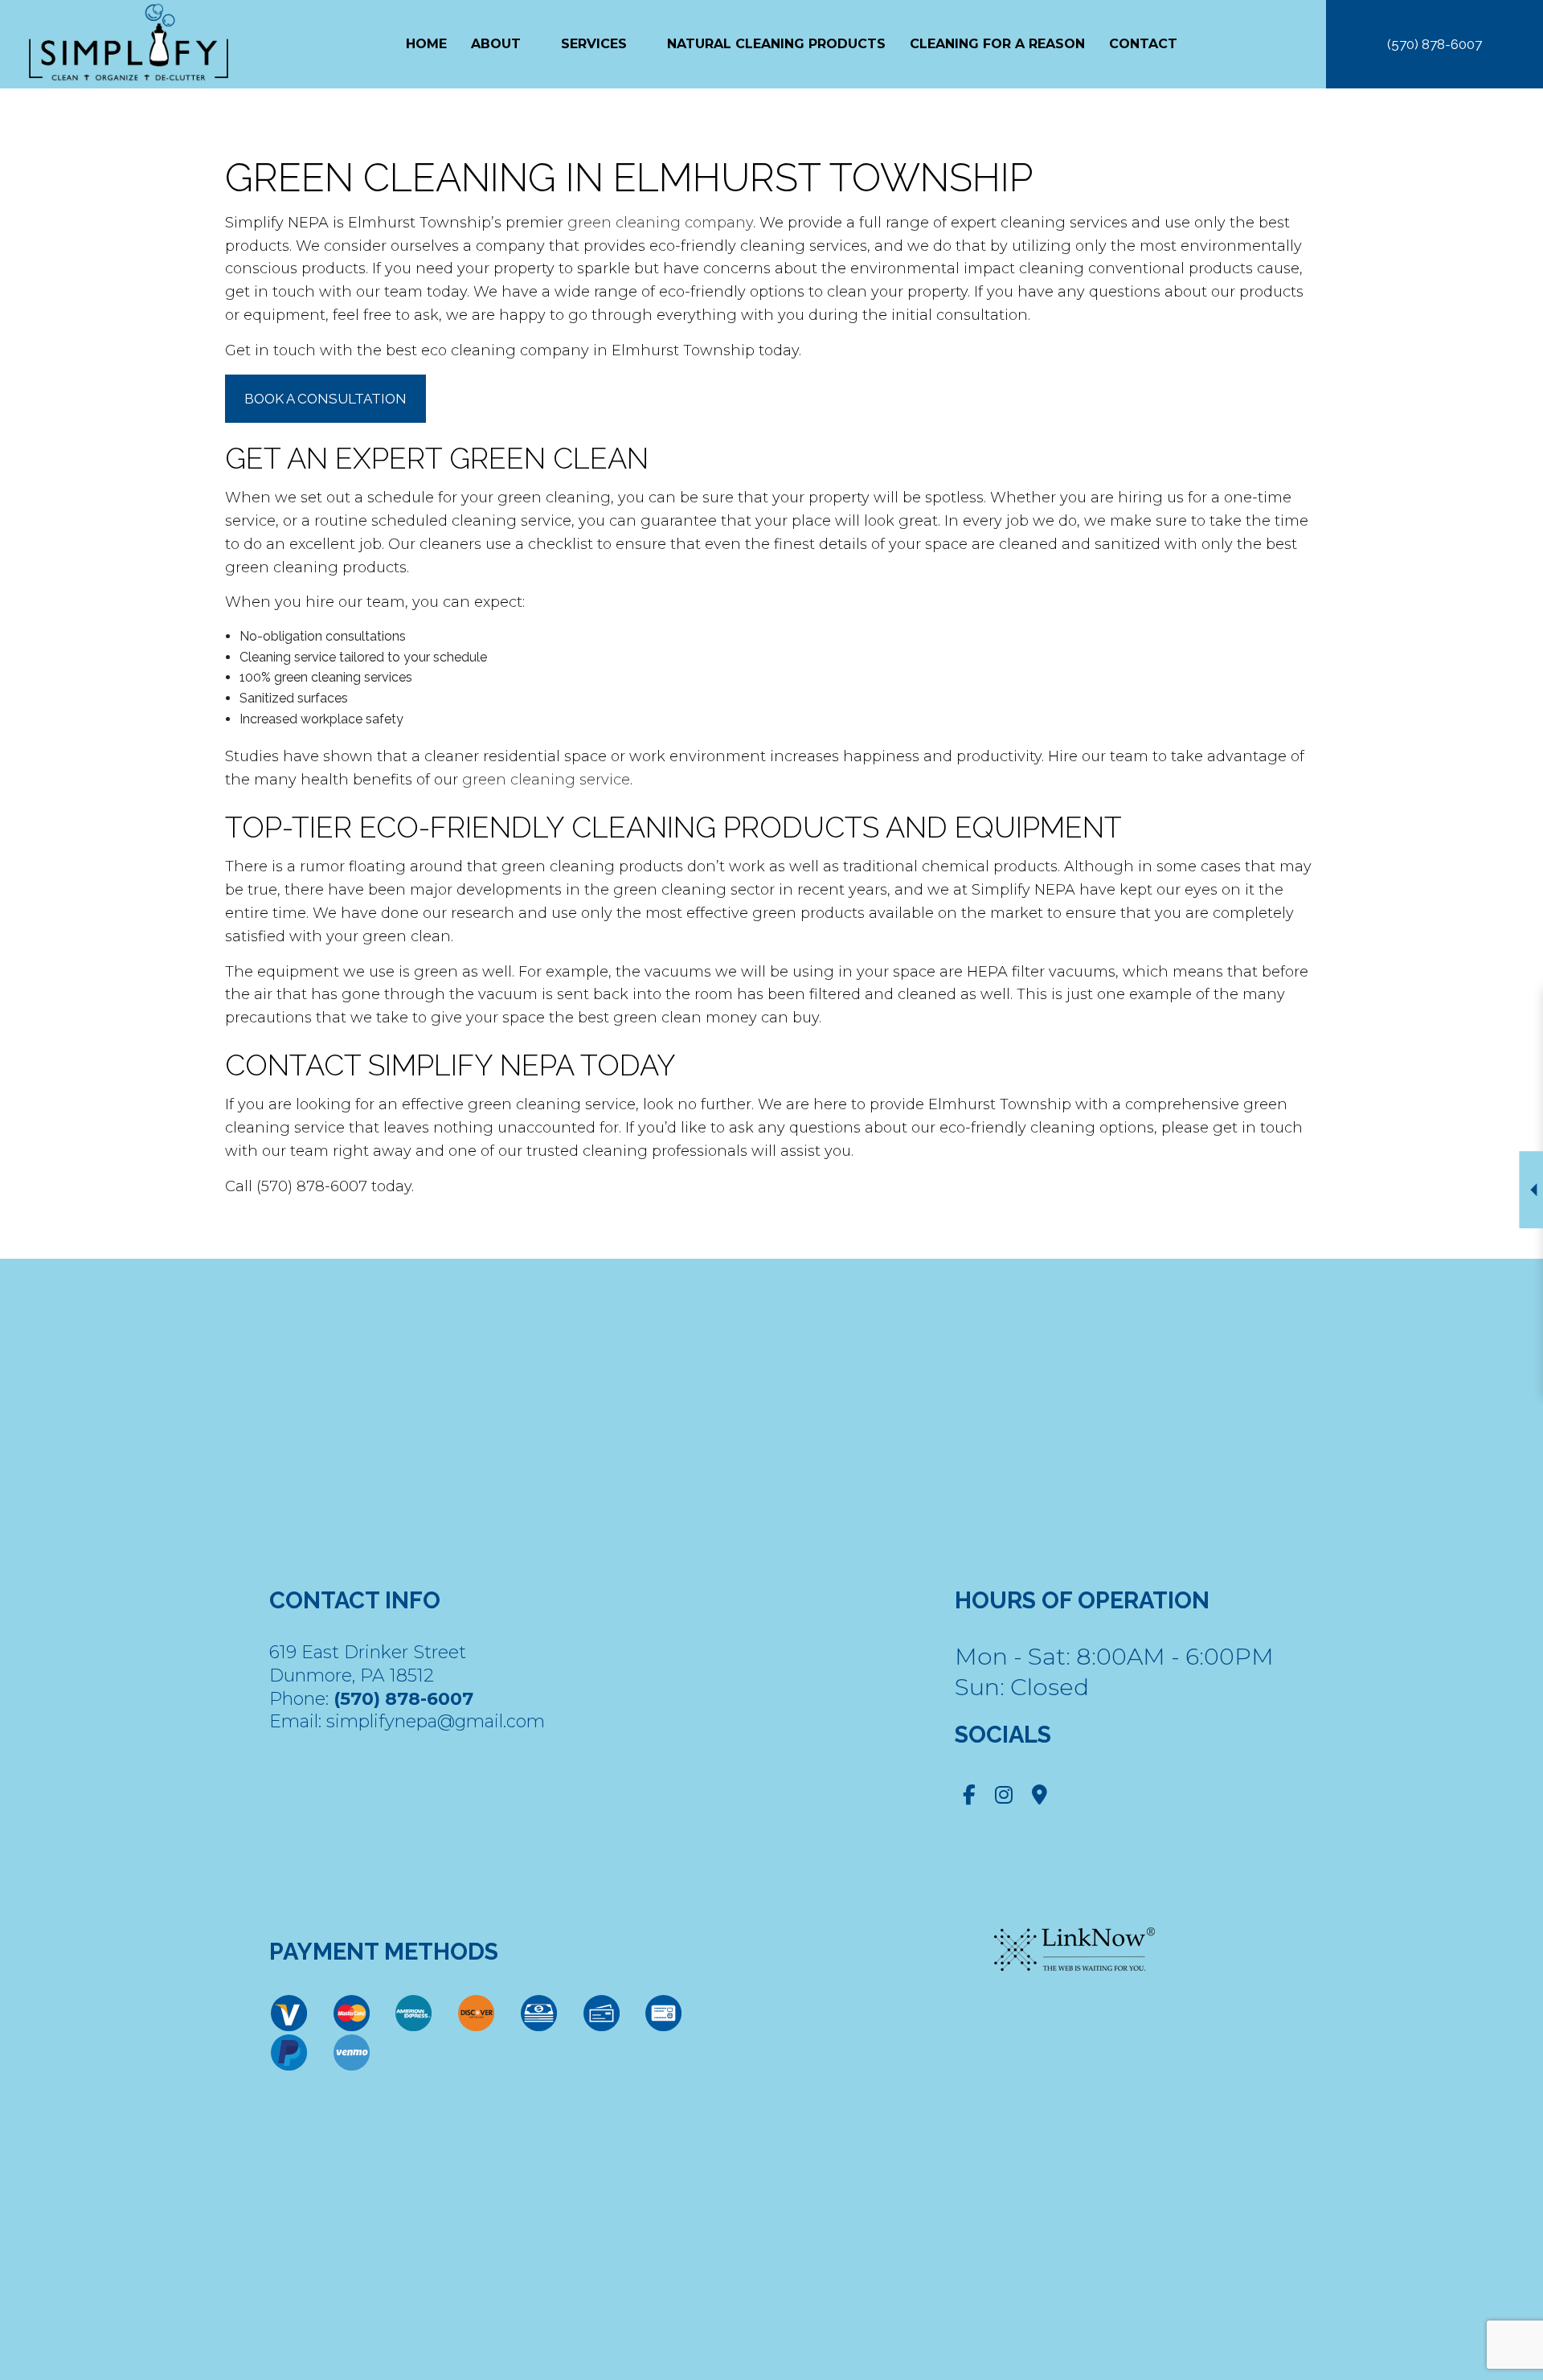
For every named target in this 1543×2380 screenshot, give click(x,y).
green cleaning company (660, 223)
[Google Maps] (1040, 1798)
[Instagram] (1004, 1798)
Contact (1143, 44)
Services (594, 44)
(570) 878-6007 (1435, 44)
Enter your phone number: (1232, 1116)
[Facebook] (969, 1798)
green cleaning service (546, 780)
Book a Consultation (325, 399)
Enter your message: (1216, 1227)
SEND (1439, 1337)
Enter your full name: (1217, 1060)
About (496, 44)
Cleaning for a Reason (997, 44)
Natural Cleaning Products (776, 44)
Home (426, 44)
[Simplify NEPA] (129, 43)
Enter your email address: (1229, 1171)
